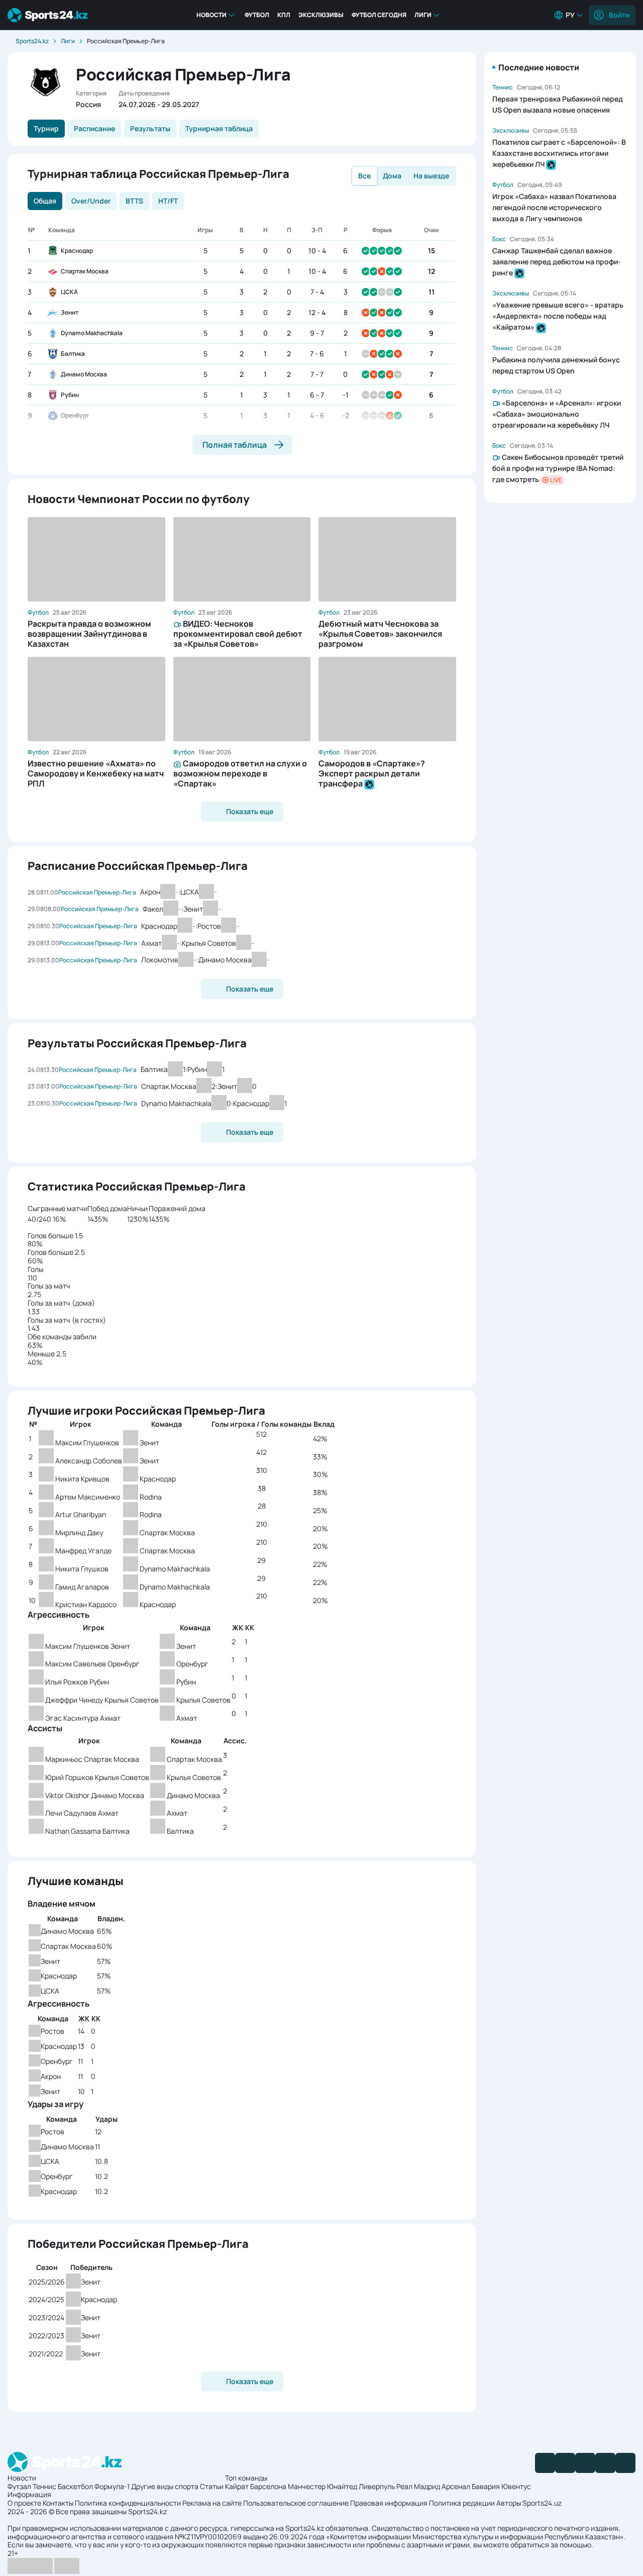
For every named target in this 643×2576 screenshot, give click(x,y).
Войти (619, 15)
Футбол (257, 15)
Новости (211, 15)
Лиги (423, 15)
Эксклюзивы (321, 15)
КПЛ (284, 15)
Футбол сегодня (379, 15)
